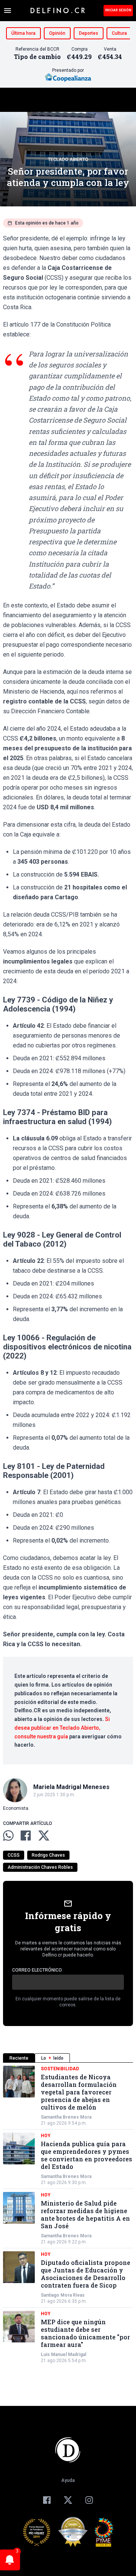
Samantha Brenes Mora (66, 2117)
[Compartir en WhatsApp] (8, 1836)
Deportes (89, 33)
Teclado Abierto (68, 160)
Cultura (119, 33)
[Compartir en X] (44, 1836)
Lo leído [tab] (52, 2058)
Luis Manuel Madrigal (63, 2354)
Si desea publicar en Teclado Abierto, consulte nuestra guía (62, 1728)
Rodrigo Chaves (48, 1855)
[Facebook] (47, 2500)
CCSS (14, 1855)
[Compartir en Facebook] (26, 1836)
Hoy (46, 2136)
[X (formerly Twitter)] (68, 2500)
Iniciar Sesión (118, 10)
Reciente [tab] (19, 2058)
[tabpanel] (68, 2215)
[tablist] (68, 2058)
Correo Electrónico (37, 1970)
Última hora (23, 33)
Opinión (57, 33)
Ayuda (68, 2480)
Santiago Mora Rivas (63, 2295)
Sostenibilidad (60, 2069)
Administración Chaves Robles (40, 1867)
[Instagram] (89, 2500)
